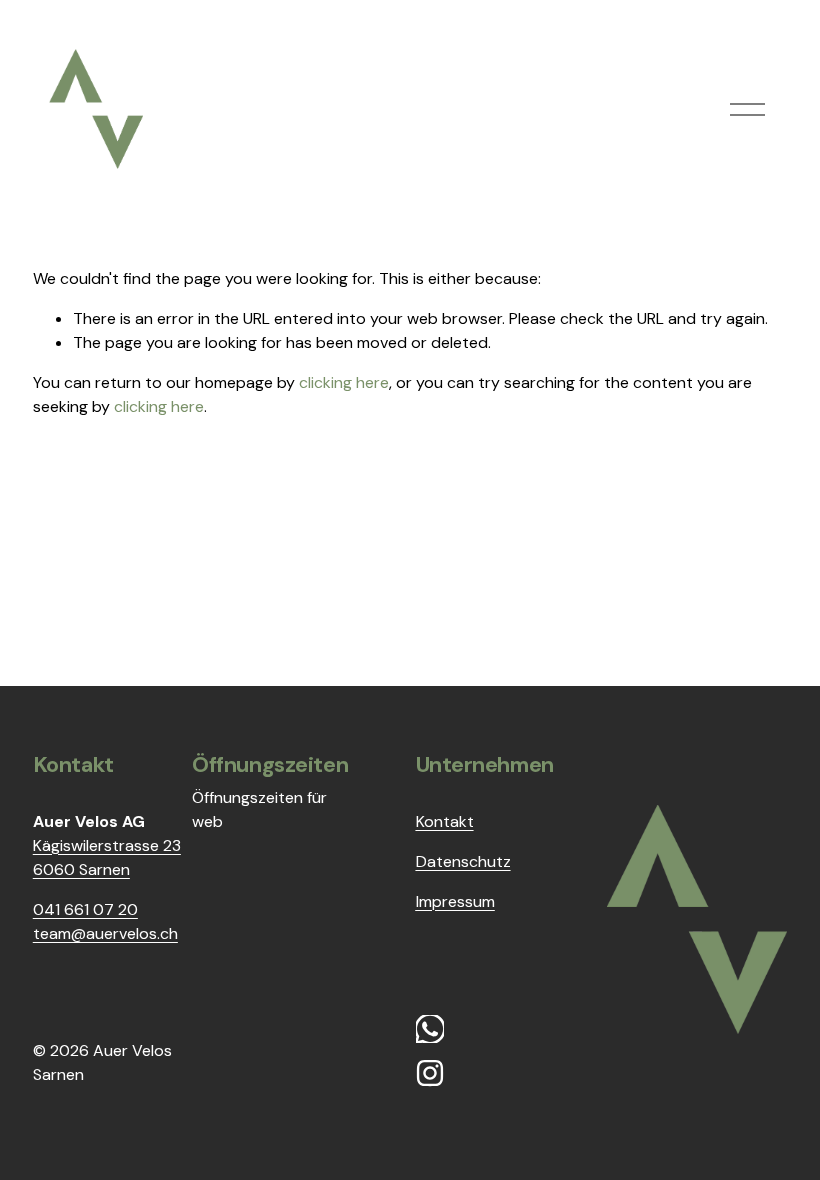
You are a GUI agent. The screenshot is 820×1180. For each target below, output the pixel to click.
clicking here (344, 382)
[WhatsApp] (430, 1029)
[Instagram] (430, 1073)
